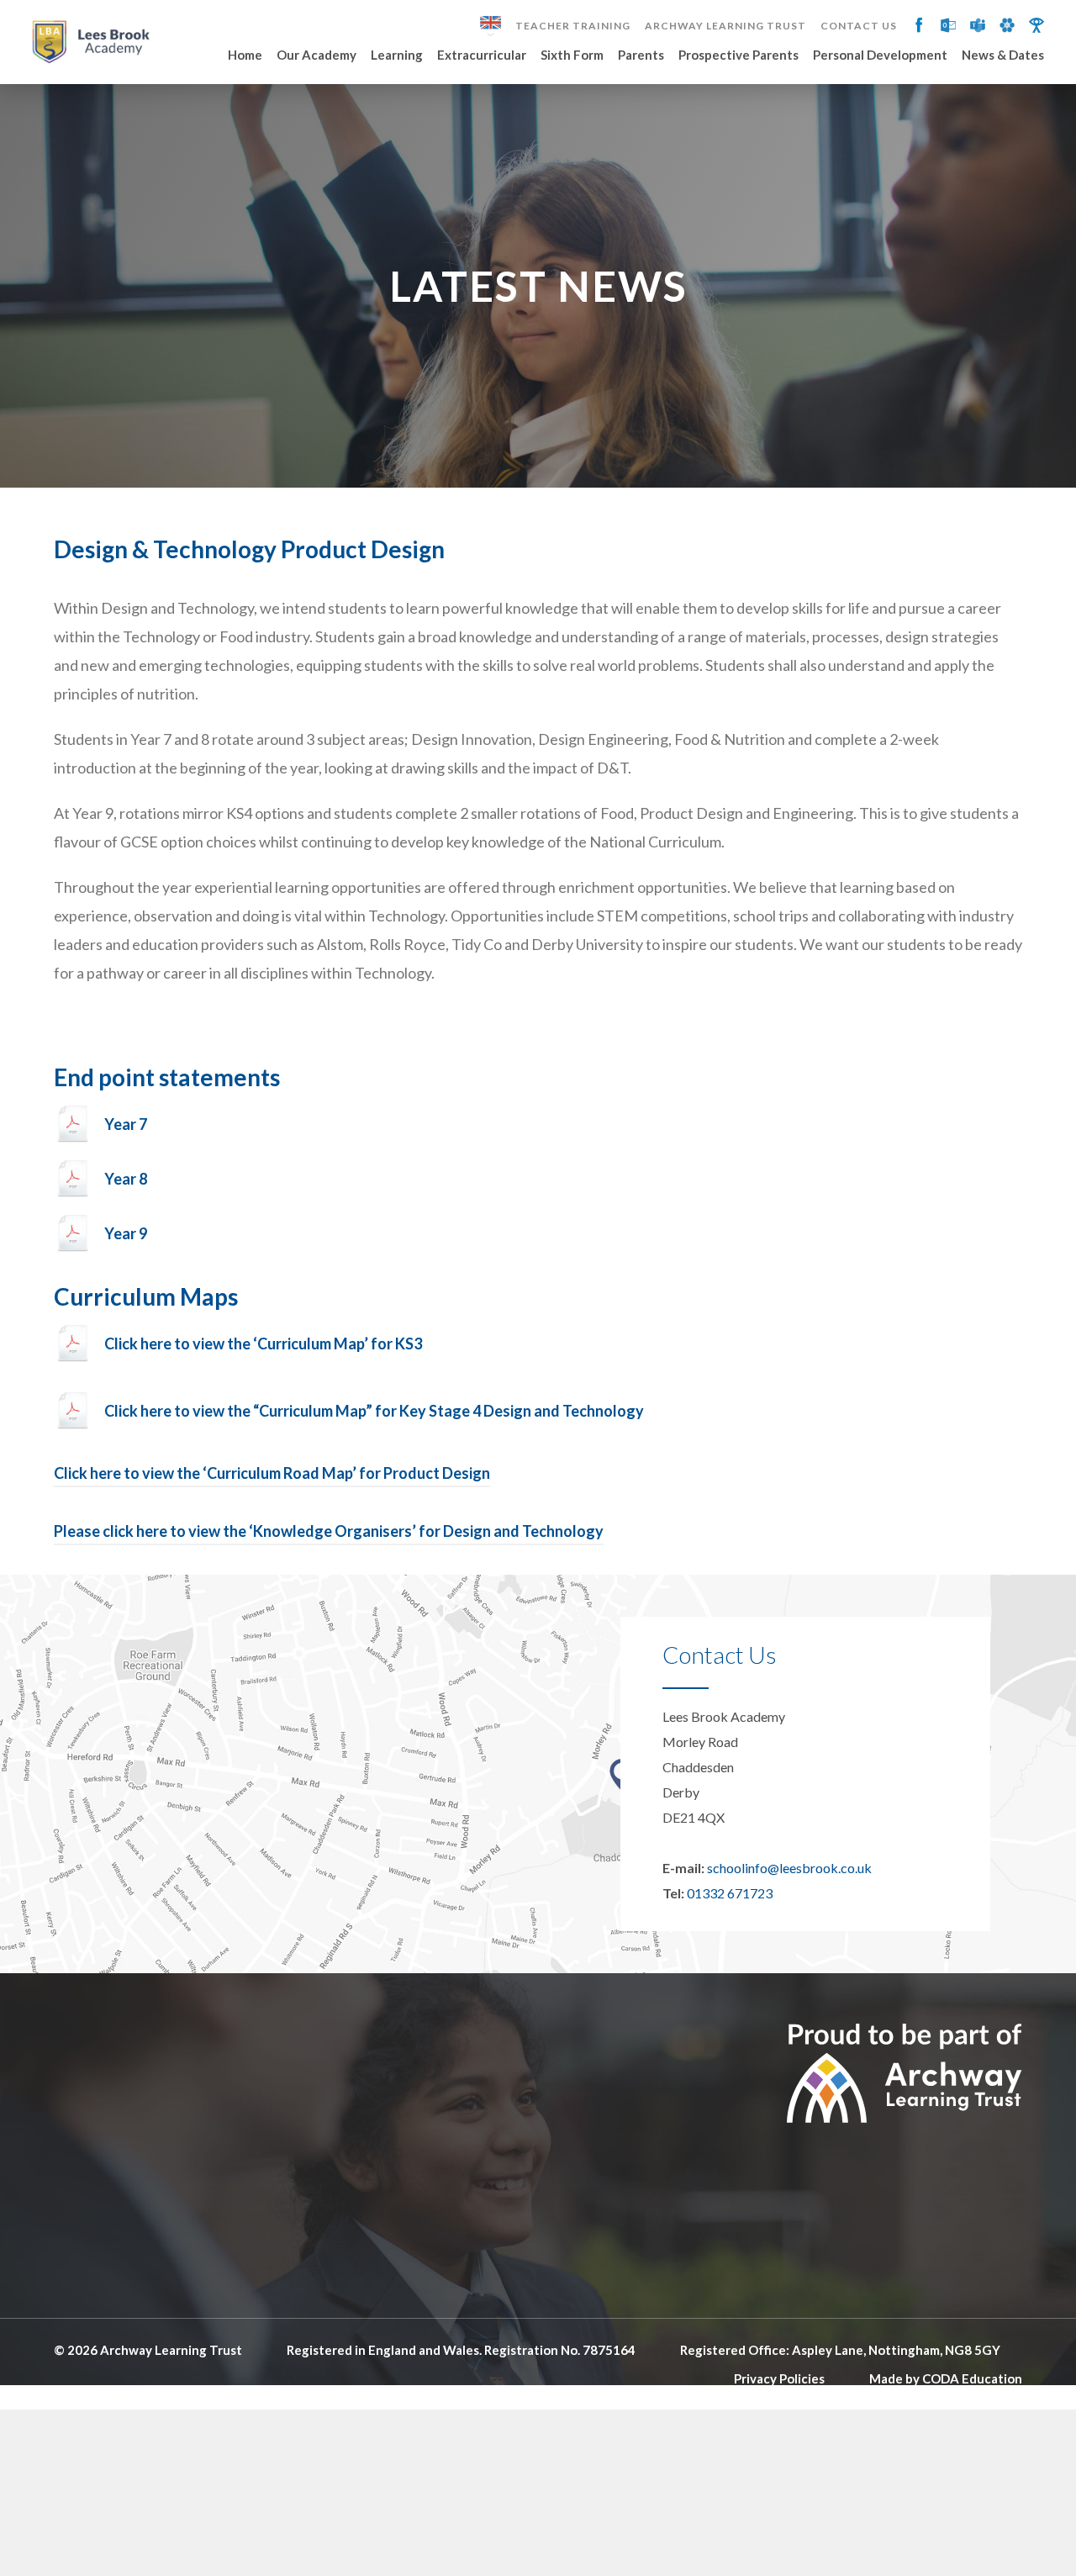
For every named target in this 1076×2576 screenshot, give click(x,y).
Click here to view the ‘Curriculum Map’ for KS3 (263, 1343)
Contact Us (859, 26)
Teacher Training (573, 26)
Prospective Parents (738, 55)
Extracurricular (482, 55)
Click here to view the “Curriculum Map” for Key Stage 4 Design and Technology (375, 1411)
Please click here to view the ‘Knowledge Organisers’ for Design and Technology (329, 1531)
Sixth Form (572, 55)
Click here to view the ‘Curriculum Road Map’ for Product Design (272, 1473)
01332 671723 (730, 1893)
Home (245, 55)
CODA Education (972, 2378)
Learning (397, 55)
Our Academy (316, 55)
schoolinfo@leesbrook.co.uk (789, 1868)
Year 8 (126, 1179)
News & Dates (1003, 55)
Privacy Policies (779, 2378)
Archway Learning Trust (725, 26)
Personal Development (880, 55)
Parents (641, 55)
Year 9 (126, 1233)
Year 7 (126, 1124)
